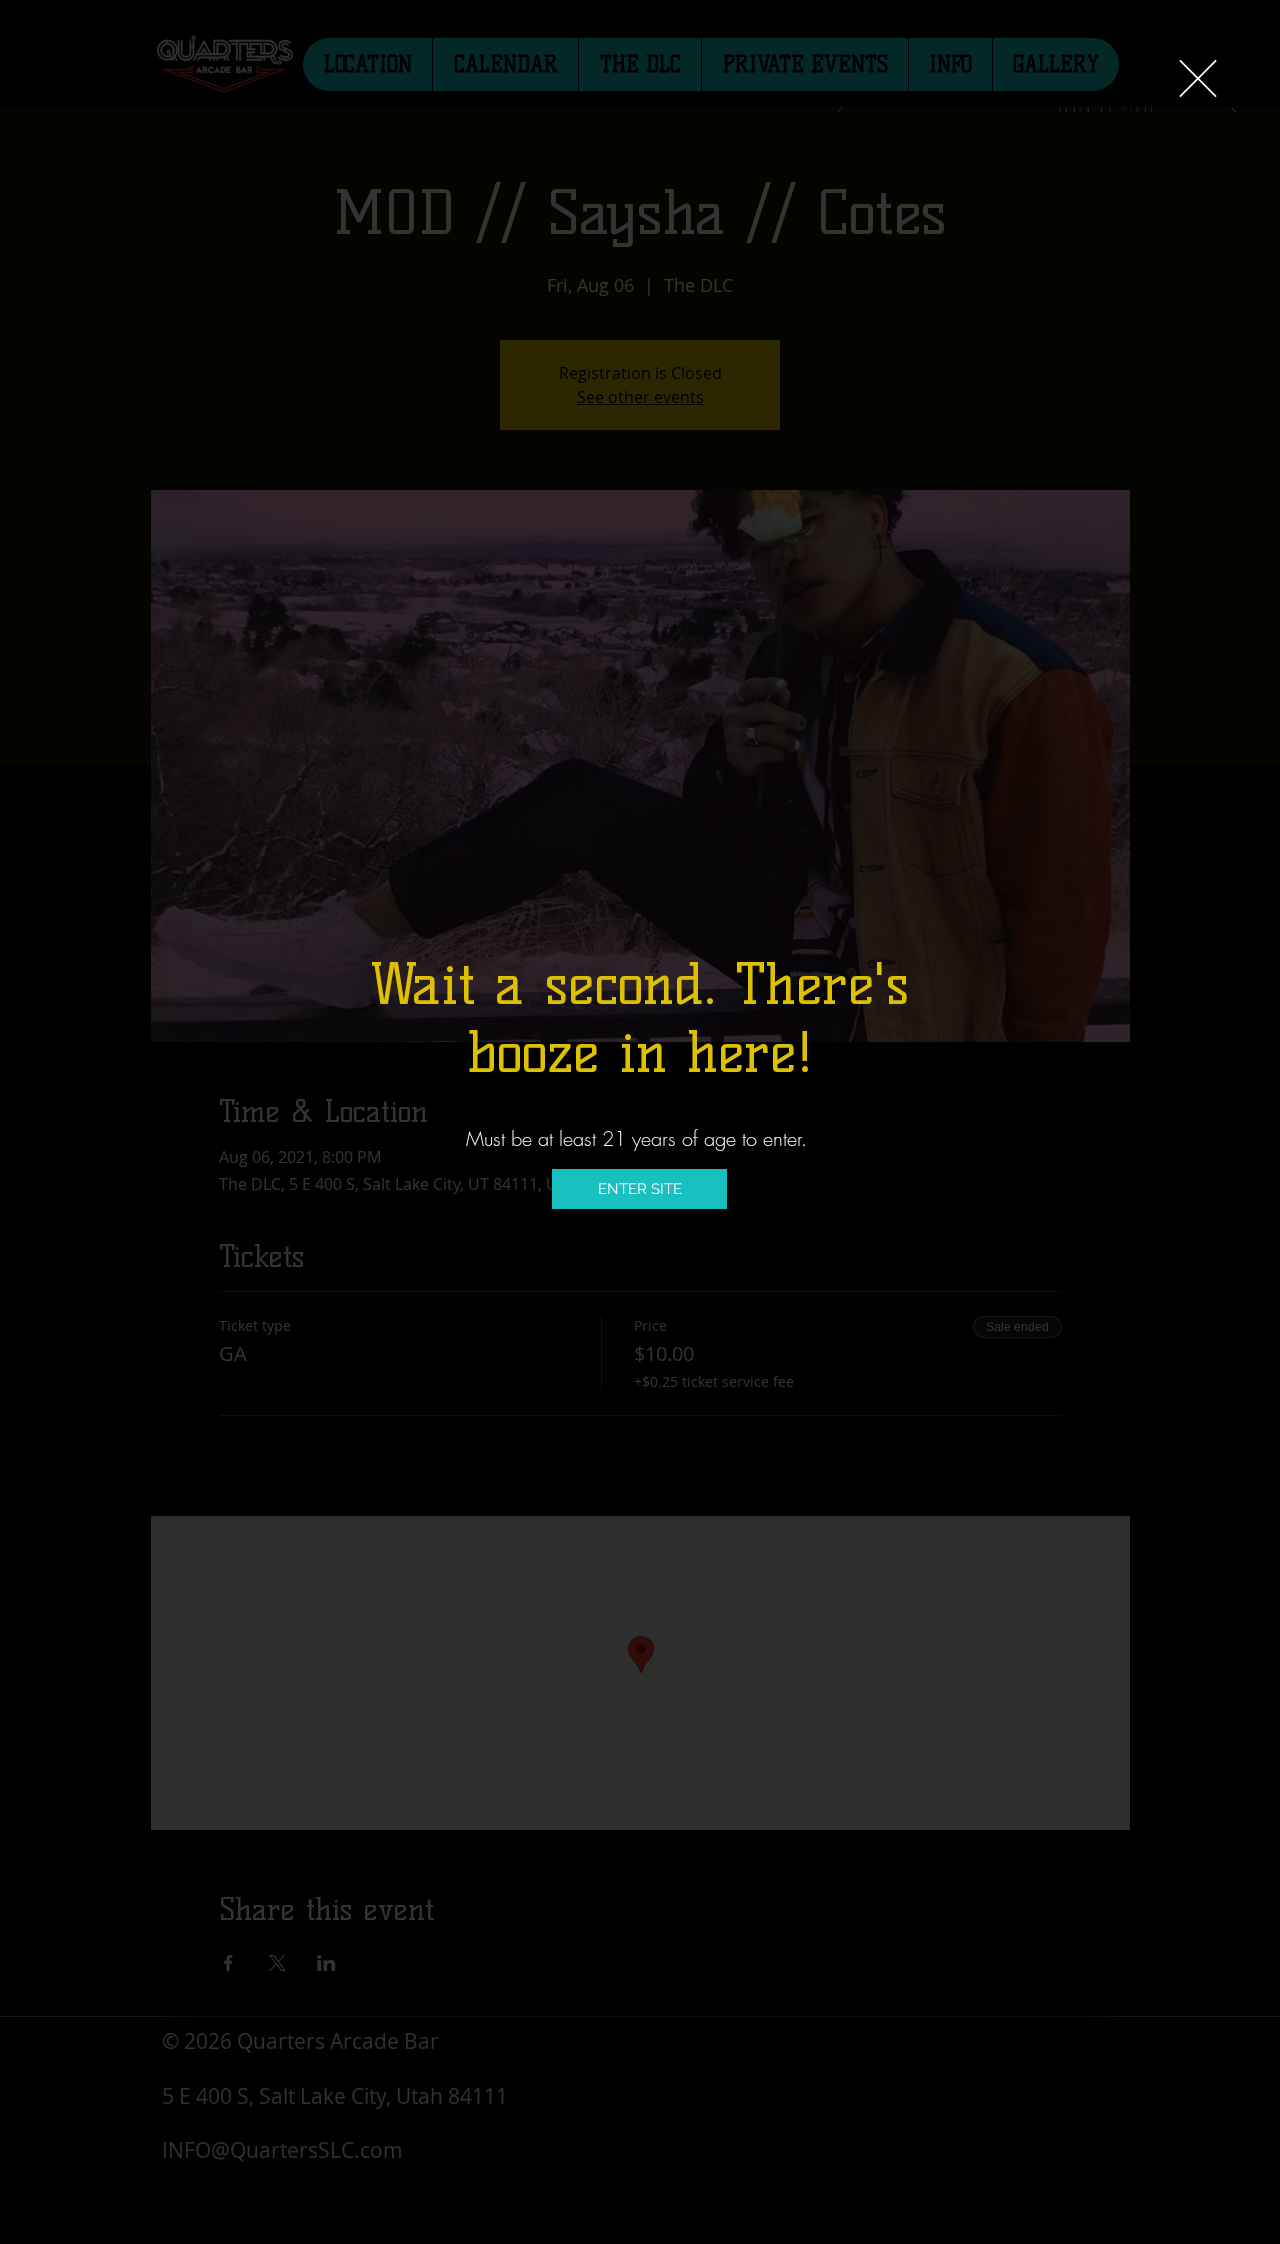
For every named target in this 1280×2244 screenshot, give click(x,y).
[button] (1198, 78)
